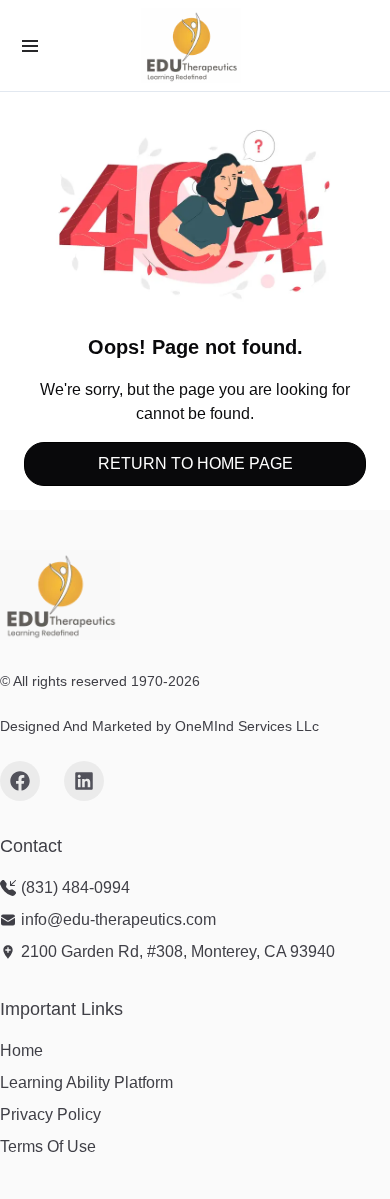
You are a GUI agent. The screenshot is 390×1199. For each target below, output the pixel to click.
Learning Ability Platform (86, 1082)
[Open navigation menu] (30, 46)
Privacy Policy (50, 1114)
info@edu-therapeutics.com (118, 919)
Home (21, 1050)
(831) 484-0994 (75, 887)
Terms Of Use (48, 1146)
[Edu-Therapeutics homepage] (60, 595)
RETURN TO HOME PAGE (195, 463)
